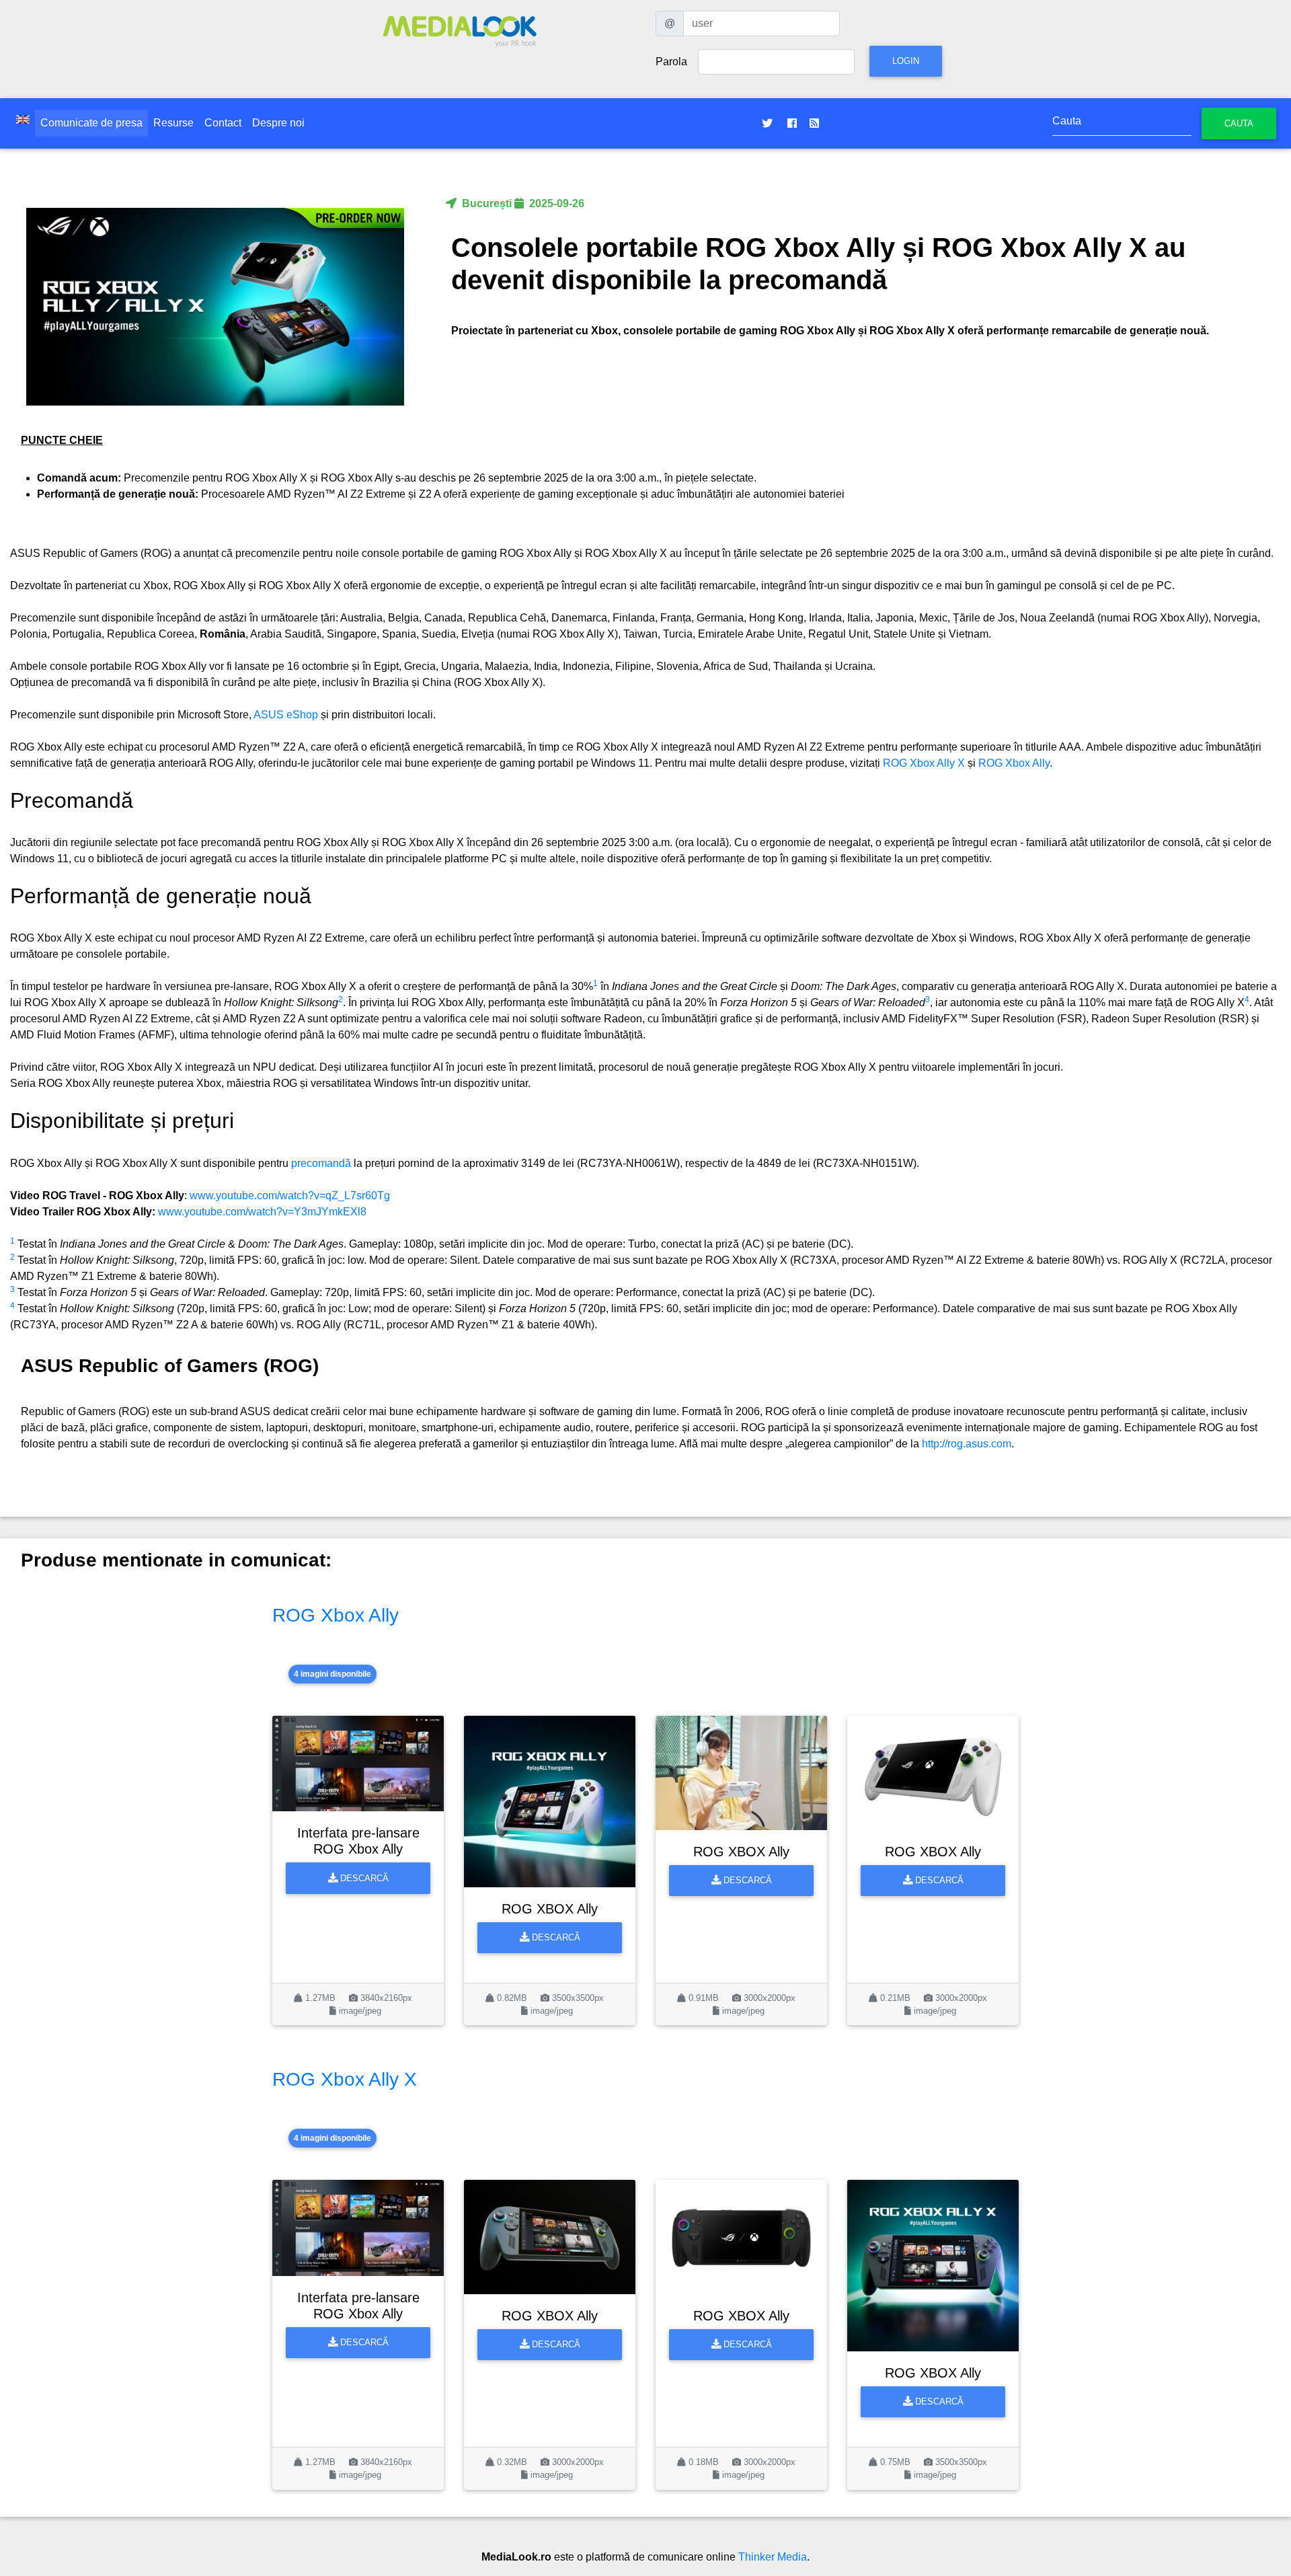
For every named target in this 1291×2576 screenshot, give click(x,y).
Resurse (173, 123)
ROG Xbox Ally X (924, 763)
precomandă (321, 1163)
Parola (671, 62)
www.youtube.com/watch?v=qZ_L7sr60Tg (290, 1196)
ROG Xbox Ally (1014, 763)
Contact (223, 123)
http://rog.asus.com (967, 1444)
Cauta (1239, 123)
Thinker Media (773, 2557)
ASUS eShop (286, 715)
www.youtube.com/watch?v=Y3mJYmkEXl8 (262, 1212)
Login (906, 61)
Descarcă (363, 1878)
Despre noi (278, 123)
